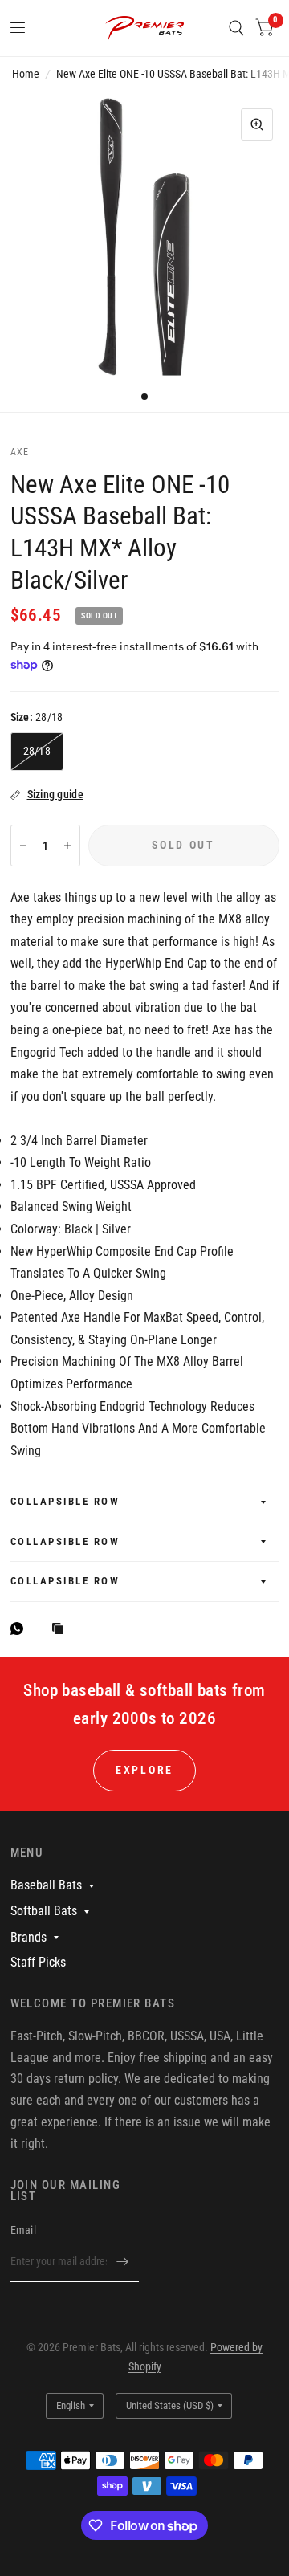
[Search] (236, 28)
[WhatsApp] (21, 1628)
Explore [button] (144, 1770)
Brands (28, 1937)
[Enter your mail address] (123, 2261)
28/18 (37, 751)
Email (23, 2230)
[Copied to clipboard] (62, 1630)
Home (26, 74)
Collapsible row (65, 1501)
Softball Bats (44, 1911)
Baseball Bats (46, 1885)
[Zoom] (257, 124)
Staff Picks (38, 1962)
